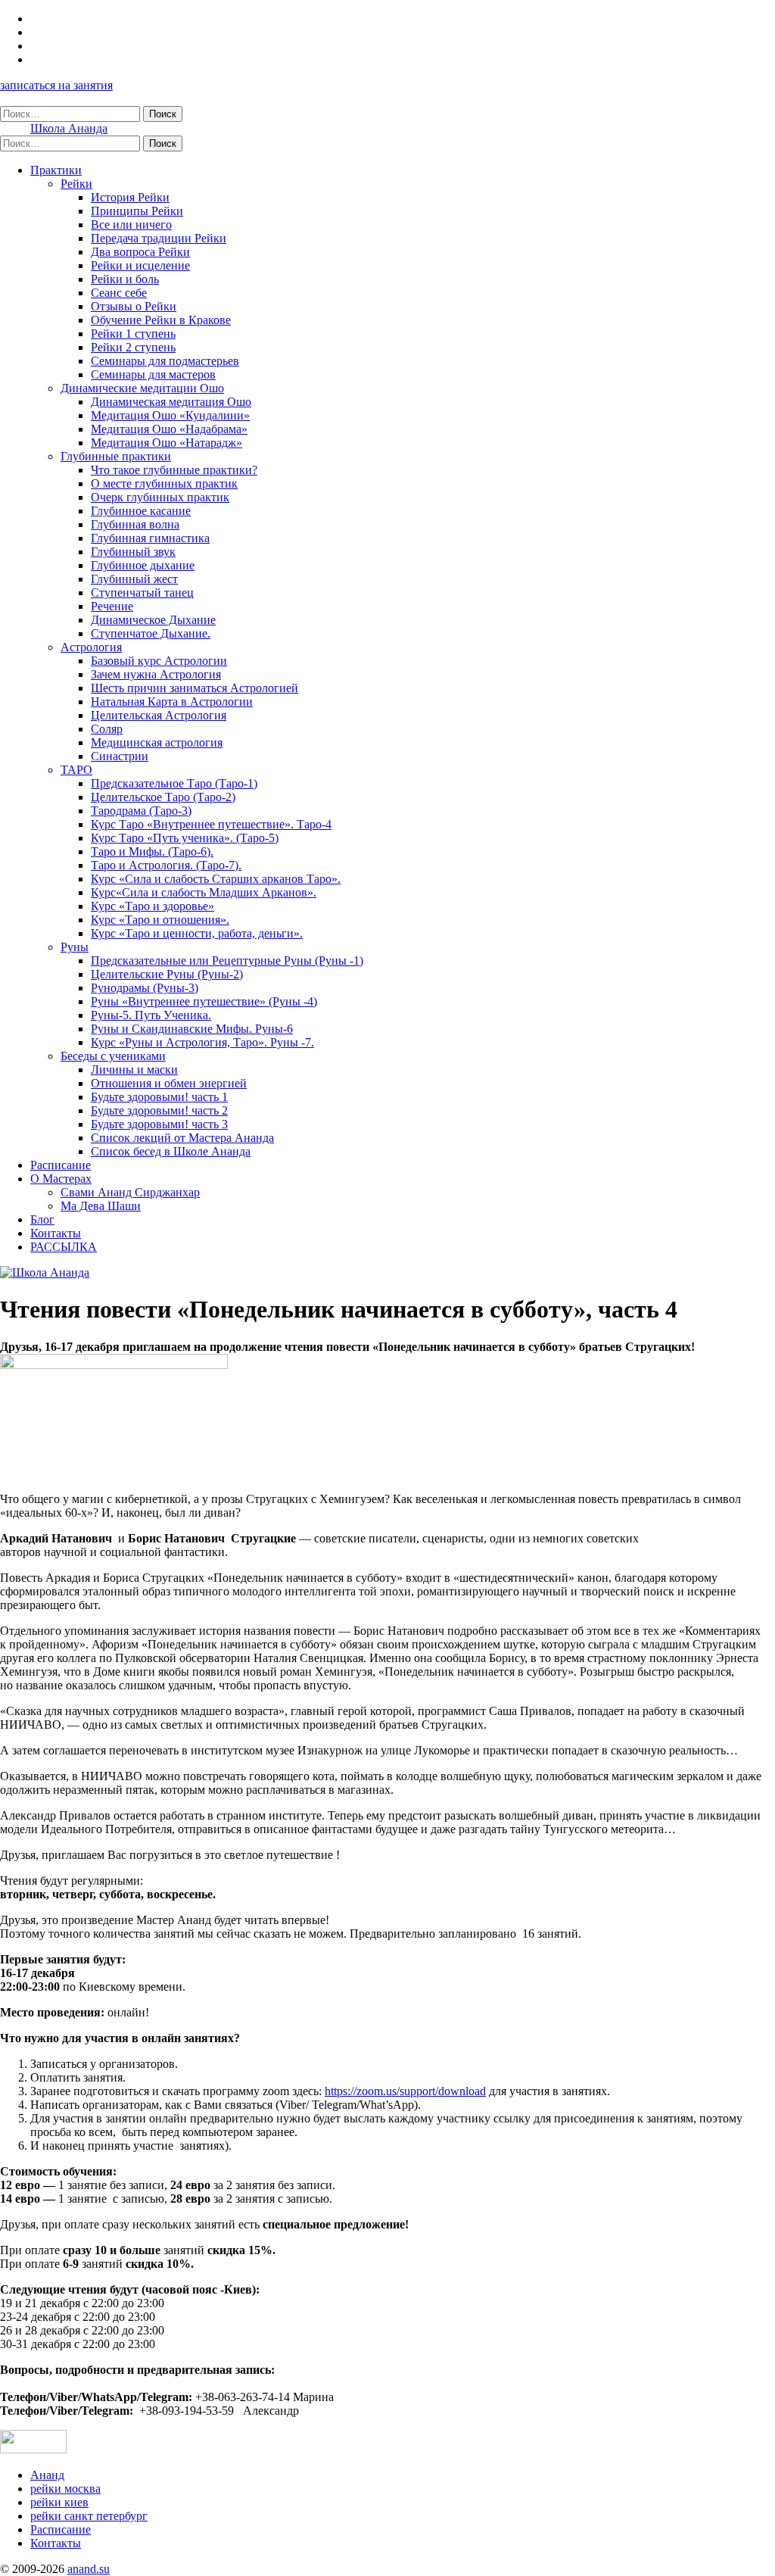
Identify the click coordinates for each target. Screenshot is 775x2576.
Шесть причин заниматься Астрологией (195, 688)
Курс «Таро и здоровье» (153, 906)
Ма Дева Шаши (101, 1206)
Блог (42, 1219)
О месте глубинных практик (164, 483)
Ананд (47, 2475)
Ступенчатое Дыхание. (151, 633)
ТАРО (76, 770)
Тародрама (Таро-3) (141, 811)
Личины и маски (134, 1070)
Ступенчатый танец (142, 593)
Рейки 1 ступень (133, 334)
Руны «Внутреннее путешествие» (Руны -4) (204, 1001)
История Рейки (130, 197)
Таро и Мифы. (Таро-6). (152, 851)
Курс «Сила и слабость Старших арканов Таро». (216, 879)
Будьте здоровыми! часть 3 (159, 1124)
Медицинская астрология (157, 742)
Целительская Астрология (159, 715)
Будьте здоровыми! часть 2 (159, 1110)
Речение (112, 606)
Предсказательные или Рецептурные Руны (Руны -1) (227, 961)
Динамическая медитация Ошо (171, 402)
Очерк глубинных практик (160, 497)
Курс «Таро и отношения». (160, 920)
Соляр (107, 729)
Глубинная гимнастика (150, 538)
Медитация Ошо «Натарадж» (167, 443)
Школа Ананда (69, 128)
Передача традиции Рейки (159, 238)
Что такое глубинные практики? (174, 470)
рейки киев (59, 2502)
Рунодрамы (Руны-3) (145, 988)
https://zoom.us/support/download (405, 2091)
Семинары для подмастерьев (165, 361)
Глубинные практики (116, 456)
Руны (75, 947)
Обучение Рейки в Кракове (161, 320)
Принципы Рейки (137, 211)
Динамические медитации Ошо (142, 388)
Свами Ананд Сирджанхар (130, 1192)
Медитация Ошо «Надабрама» (169, 429)
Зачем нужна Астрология (156, 674)
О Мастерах (61, 1179)
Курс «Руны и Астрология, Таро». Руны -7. (202, 1042)
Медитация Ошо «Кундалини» (170, 415)
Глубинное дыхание (143, 565)
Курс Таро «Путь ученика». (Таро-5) (185, 838)
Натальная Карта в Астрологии (172, 702)
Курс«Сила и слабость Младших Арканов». (204, 892)
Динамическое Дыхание (153, 620)
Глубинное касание (141, 511)
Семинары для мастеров (153, 374)
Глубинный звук (133, 552)
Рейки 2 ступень (133, 347)
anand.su (89, 2569)
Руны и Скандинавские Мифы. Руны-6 (192, 1029)
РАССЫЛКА (64, 1247)
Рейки (76, 184)
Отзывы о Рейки (134, 306)
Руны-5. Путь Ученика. (151, 1015)
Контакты (56, 1233)
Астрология (91, 647)
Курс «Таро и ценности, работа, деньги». (197, 933)
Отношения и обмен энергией (169, 1083)
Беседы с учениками (113, 1056)
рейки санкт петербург (89, 2516)
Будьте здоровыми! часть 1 (159, 1097)
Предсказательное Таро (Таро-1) (174, 783)
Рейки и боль (125, 279)
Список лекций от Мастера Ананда (182, 1138)
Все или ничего (131, 225)
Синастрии (120, 756)
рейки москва (65, 2489)
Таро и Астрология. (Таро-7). (166, 865)
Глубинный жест (134, 579)
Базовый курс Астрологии (159, 661)
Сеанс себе (119, 293)
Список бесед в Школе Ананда (171, 1151)
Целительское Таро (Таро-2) (163, 797)
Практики (56, 170)
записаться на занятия (56, 85)
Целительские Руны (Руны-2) (167, 974)
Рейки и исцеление (140, 265)
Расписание (61, 1165)
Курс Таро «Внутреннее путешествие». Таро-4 (211, 824)
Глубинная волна (135, 524)
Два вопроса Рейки (140, 252)
